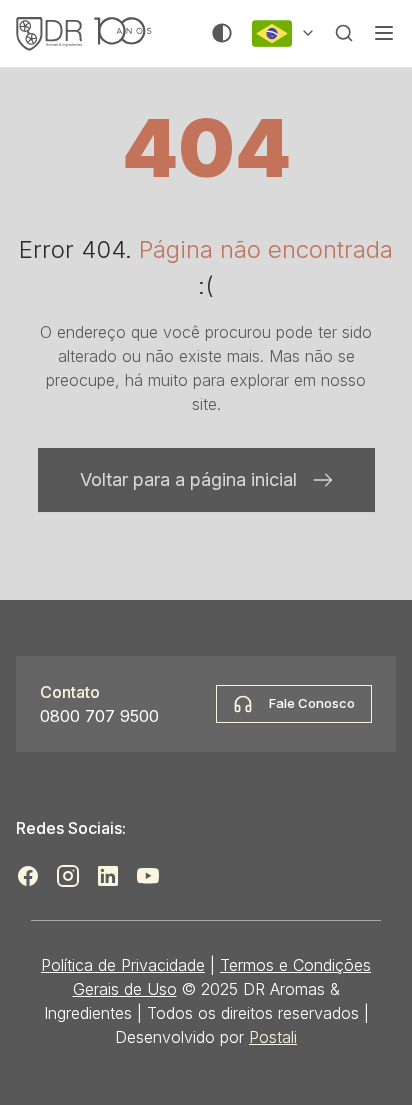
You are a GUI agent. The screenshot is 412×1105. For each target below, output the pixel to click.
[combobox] (284, 33)
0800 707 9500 (99, 716)
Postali (273, 1037)
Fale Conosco (312, 703)
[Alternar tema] (222, 33)
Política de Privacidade (123, 965)
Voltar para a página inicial (188, 479)
